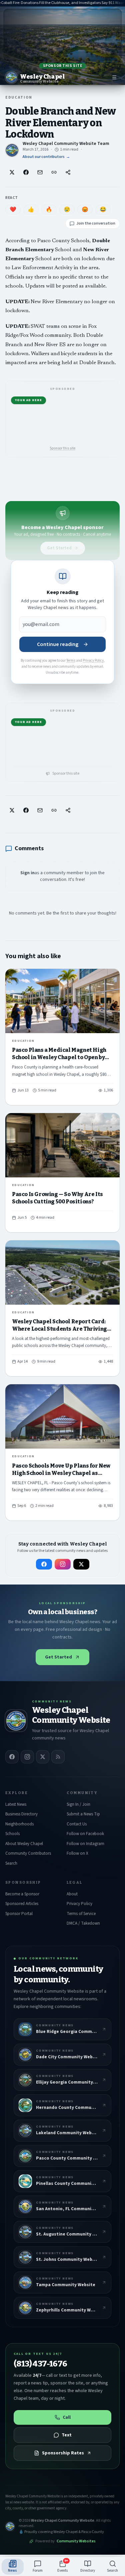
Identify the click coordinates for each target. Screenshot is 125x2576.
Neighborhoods (19, 1824)
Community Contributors (28, 1853)
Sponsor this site (62, 66)
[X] (43, 1757)
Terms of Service (81, 1914)
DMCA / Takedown (83, 1923)
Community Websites (76, 2541)
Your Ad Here (28, 400)
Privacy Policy (93, 660)
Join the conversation (96, 223)
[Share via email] (40, 172)
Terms (71, 660)
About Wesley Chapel (24, 1844)
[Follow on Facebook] (44, 1564)
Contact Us (77, 1824)
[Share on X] (12, 172)
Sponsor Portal (19, 1914)
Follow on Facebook (85, 1834)
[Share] (68, 172)
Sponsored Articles (22, 1904)
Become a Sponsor (22, 1894)
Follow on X (77, 1853)
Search (11, 1863)
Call (67, 2417)
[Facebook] (12, 1757)
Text (67, 2435)
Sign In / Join (78, 1804)
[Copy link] (54, 172)
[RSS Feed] (58, 1757)
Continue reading (58, 644)
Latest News (16, 1804)
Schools (12, 1834)
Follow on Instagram (85, 1844)
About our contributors (46, 157)
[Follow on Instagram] (63, 1564)
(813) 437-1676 (40, 2364)
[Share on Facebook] (26, 172)
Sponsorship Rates (63, 2453)
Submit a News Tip (83, 1814)
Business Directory (21, 1814)
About (72, 1894)
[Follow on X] (81, 1564)
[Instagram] (27, 1757)
